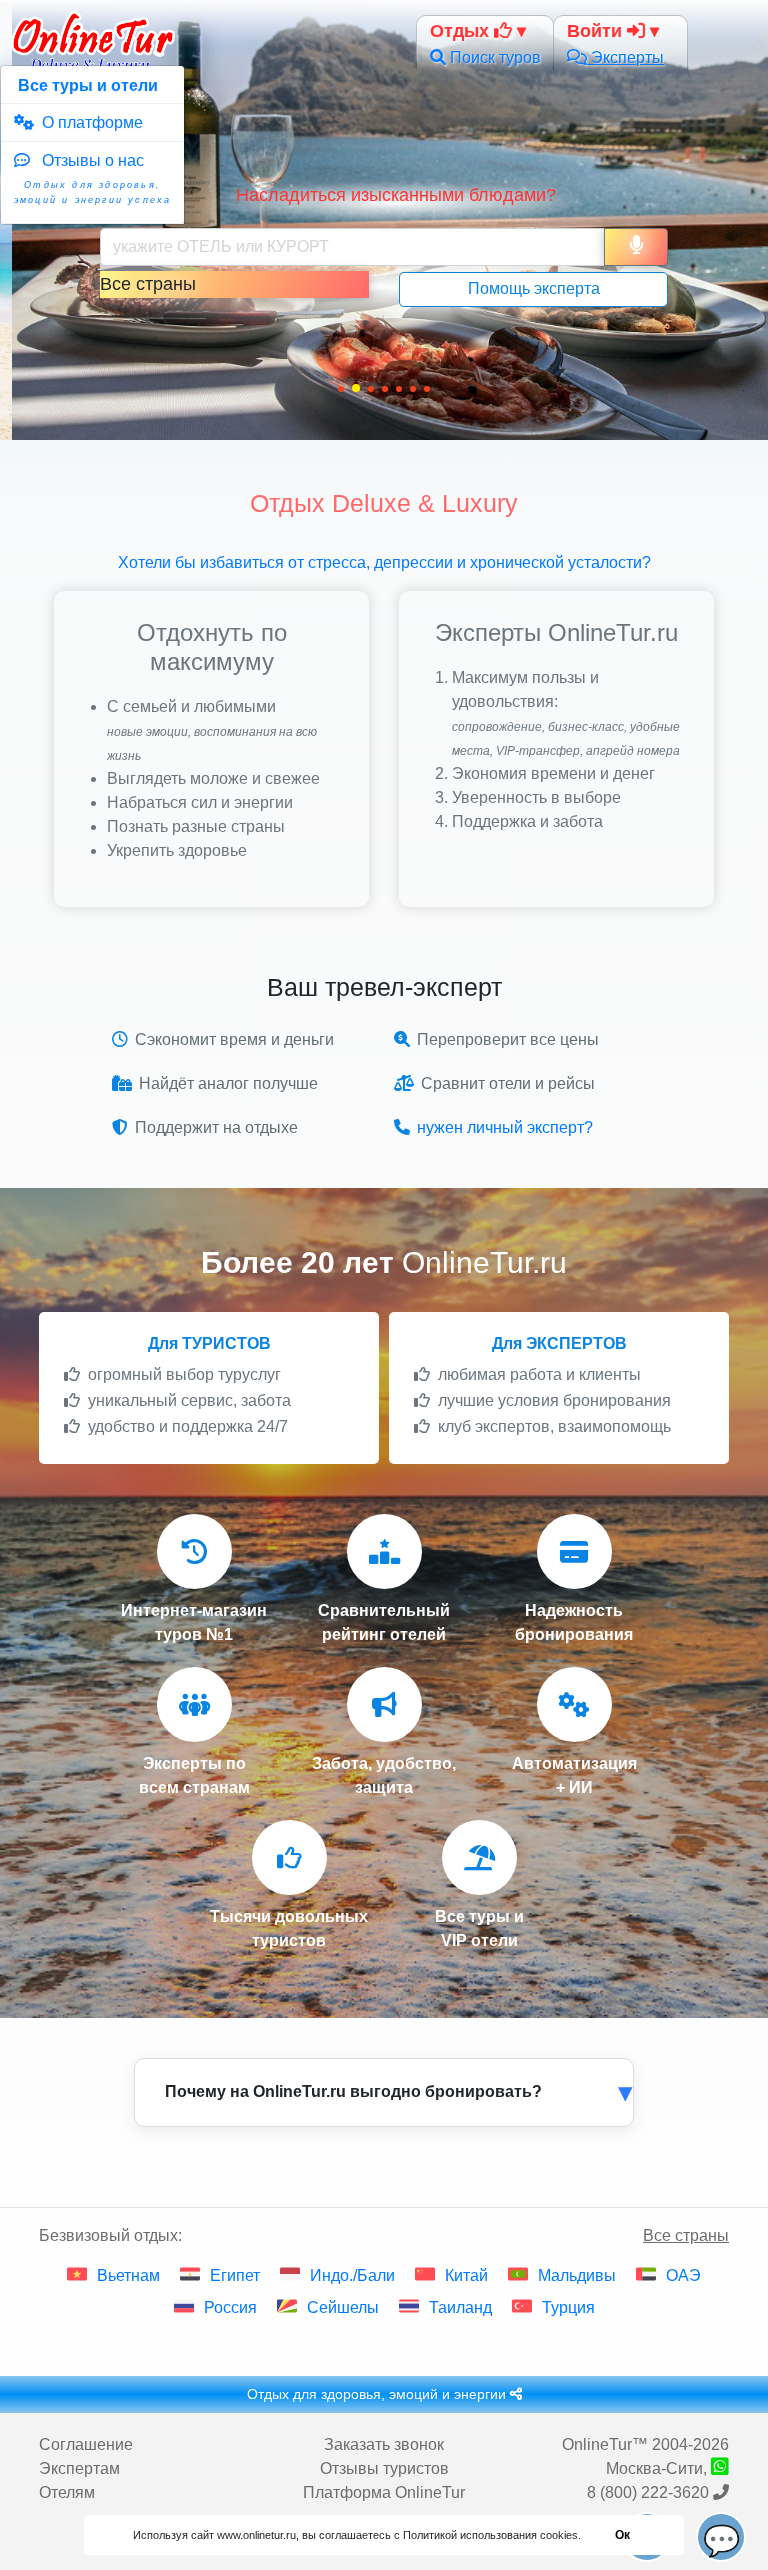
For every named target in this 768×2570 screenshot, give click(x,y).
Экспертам (79, 2468)
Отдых (462, 31)
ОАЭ (683, 2275)
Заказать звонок (384, 2444)
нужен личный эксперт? (505, 1127)
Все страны (686, 2235)
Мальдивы (577, 2275)
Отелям (67, 2492)
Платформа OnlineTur (384, 2492)
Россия (230, 2307)
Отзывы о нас (93, 178)
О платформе (88, 122)
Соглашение (86, 2444)
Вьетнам (128, 2275)
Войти (597, 31)
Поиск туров (493, 57)
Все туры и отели (86, 85)
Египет (235, 2275)
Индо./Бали (352, 2275)
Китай (466, 2275)
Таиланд (460, 2307)
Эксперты (625, 57)
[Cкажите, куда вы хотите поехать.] (636, 247)
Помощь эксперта (534, 288)
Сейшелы (343, 2307)
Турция (568, 2307)
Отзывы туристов (384, 2468)
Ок (622, 2535)
